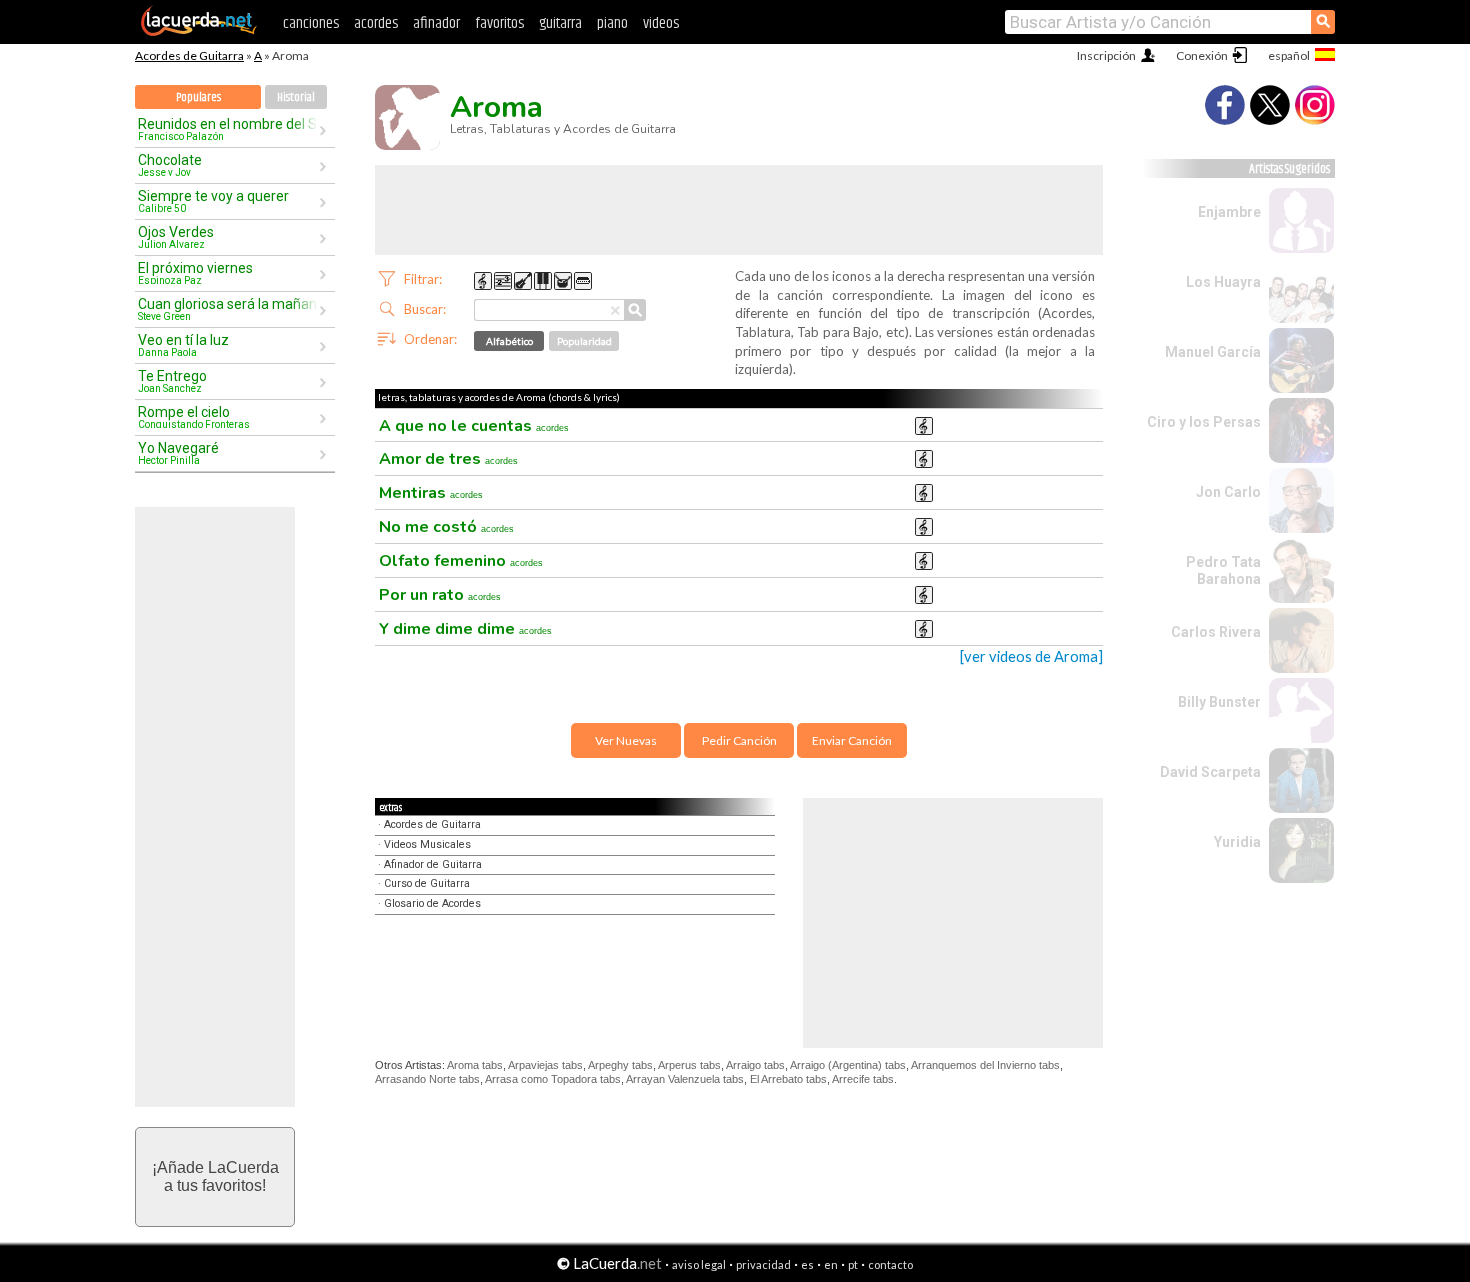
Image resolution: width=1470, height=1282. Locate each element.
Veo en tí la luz (183, 345)
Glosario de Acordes (432, 903)
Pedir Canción (739, 740)
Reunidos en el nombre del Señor (228, 129)
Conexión (1202, 55)
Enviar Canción (852, 740)
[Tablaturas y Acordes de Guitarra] (199, 32)
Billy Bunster (1219, 702)
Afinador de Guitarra (433, 864)
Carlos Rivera (1216, 632)
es (807, 1264)
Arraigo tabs (755, 1065)
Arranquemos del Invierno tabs (985, 1065)
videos (661, 23)
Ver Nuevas (626, 740)
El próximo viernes (195, 273)
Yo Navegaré (178, 453)
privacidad (763, 1264)
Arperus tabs (689, 1065)
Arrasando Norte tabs (427, 1079)
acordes (376, 23)
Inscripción (1106, 55)
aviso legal (699, 1264)
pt (853, 1264)
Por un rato (440, 595)
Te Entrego (172, 381)
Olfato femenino (461, 561)
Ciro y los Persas (1204, 422)
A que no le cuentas (474, 426)
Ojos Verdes (176, 237)
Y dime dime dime (465, 629)
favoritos (499, 23)
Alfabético (509, 341)
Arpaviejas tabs (545, 1065)
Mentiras (431, 493)
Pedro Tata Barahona (1223, 570)
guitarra (560, 23)
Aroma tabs (475, 1065)
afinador (436, 23)
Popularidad (584, 341)
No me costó (446, 527)
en (831, 1264)
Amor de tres (448, 459)
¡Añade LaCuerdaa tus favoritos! (215, 1176)
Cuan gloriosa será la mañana (228, 309)
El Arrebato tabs (788, 1079)
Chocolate (170, 165)
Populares (198, 97)
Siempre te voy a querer (213, 201)
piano (612, 23)
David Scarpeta (1210, 772)
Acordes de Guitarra (189, 55)
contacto (890, 1264)
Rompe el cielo (194, 417)
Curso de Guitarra (427, 883)
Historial (296, 97)
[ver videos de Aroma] (1031, 656)
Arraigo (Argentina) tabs (848, 1065)
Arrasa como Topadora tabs (553, 1079)
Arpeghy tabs (620, 1065)
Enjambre (1229, 212)
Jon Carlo (1228, 492)
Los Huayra (1223, 282)
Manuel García (1213, 352)
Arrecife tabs (863, 1079)
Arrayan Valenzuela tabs (685, 1079)
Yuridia (1237, 842)
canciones (311, 23)
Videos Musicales (427, 844)
